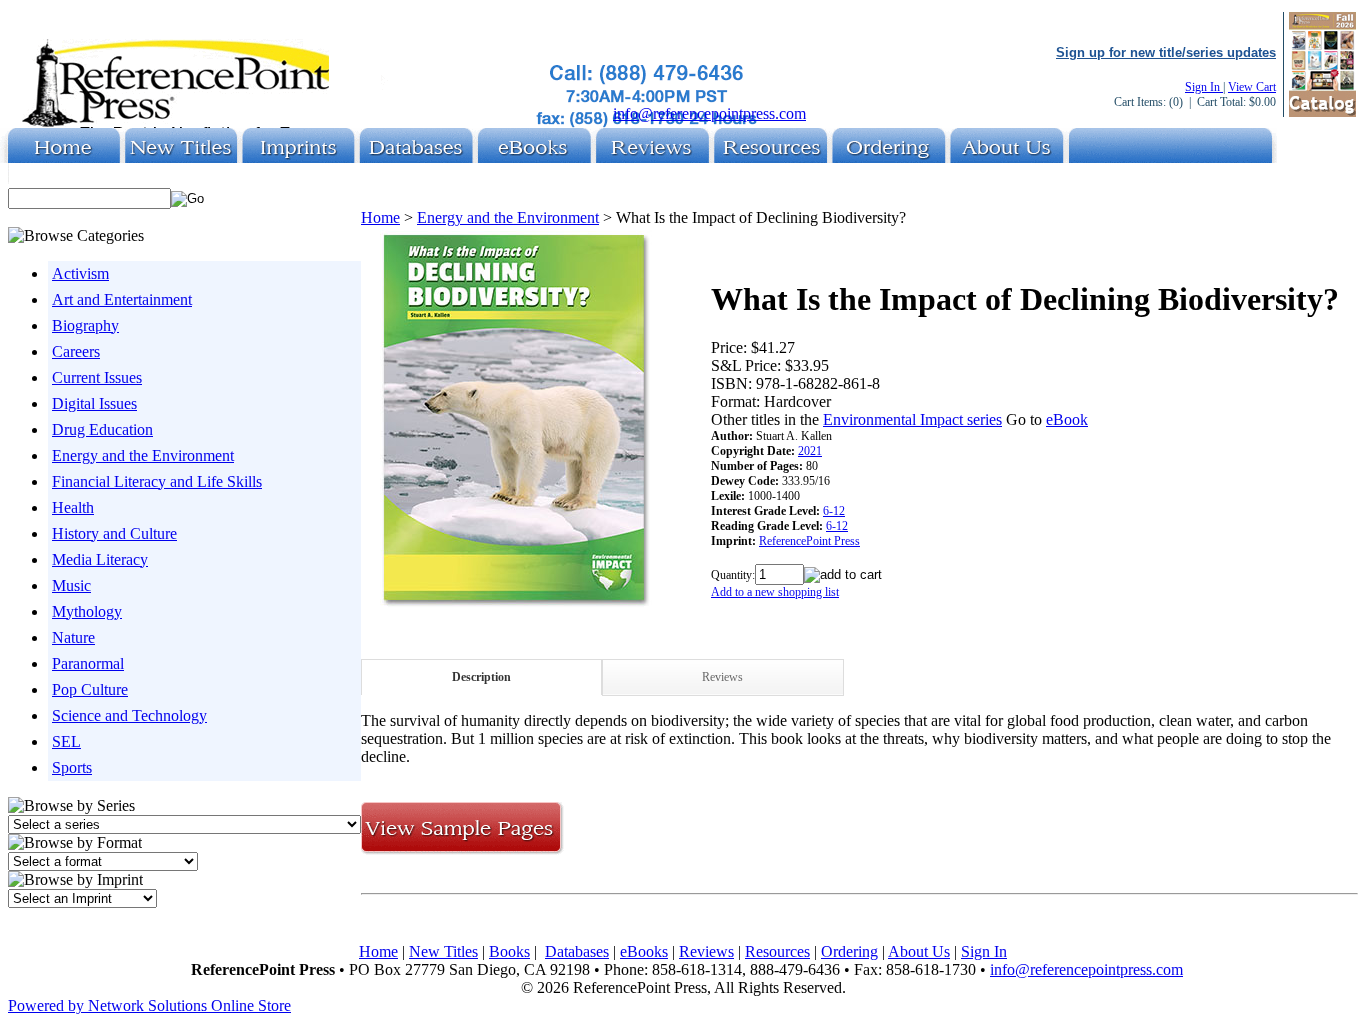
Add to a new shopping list (775, 592)
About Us (919, 951)
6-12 (834, 511)
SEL (66, 741)
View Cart (1252, 87)
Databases (577, 951)
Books (509, 951)
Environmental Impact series (912, 419)
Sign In (1204, 87)
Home (380, 217)
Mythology (87, 611)
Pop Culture (90, 689)
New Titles (443, 951)
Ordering (849, 951)
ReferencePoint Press (809, 541)
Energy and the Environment (143, 455)
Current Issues (97, 377)
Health (73, 507)
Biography (85, 325)
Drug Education (102, 429)
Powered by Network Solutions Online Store (149, 1005)
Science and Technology (129, 715)
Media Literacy (100, 559)
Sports (72, 767)
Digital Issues (94, 403)
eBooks (644, 951)
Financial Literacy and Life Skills (157, 481)
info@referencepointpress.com (709, 113)
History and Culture (114, 533)
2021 (810, 451)
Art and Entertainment (122, 299)
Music (71, 585)
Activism (80, 273)
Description (481, 677)
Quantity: (733, 575)
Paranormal (88, 663)
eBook (1067, 419)
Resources (777, 951)
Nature (73, 637)
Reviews (722, 677)
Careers (76, 351)
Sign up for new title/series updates (1166, 52)
